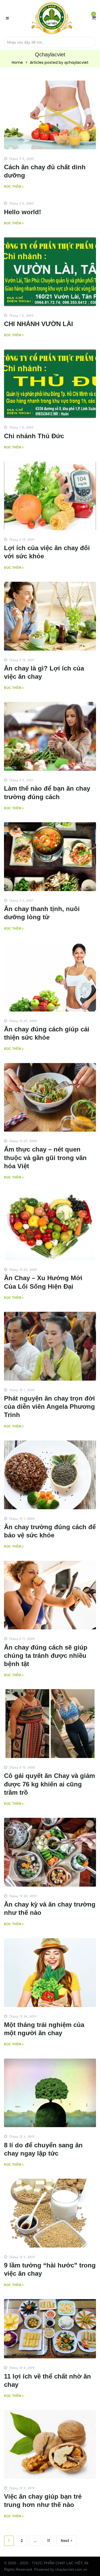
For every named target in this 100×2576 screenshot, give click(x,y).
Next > (67, 2541)
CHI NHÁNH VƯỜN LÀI (39, 324)
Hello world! (23, 212)
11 (49, 2541)
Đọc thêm (13, 187)
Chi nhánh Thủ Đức (34, 436)
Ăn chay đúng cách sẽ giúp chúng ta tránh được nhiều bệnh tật (46, 1656)
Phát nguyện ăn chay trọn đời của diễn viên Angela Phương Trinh (49, 1407)
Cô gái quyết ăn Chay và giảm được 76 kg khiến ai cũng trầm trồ (49, 1784)
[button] (94, 18)
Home (17, 62)
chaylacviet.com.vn (71, 2569)
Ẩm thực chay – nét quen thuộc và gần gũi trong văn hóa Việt (45, 1158)
